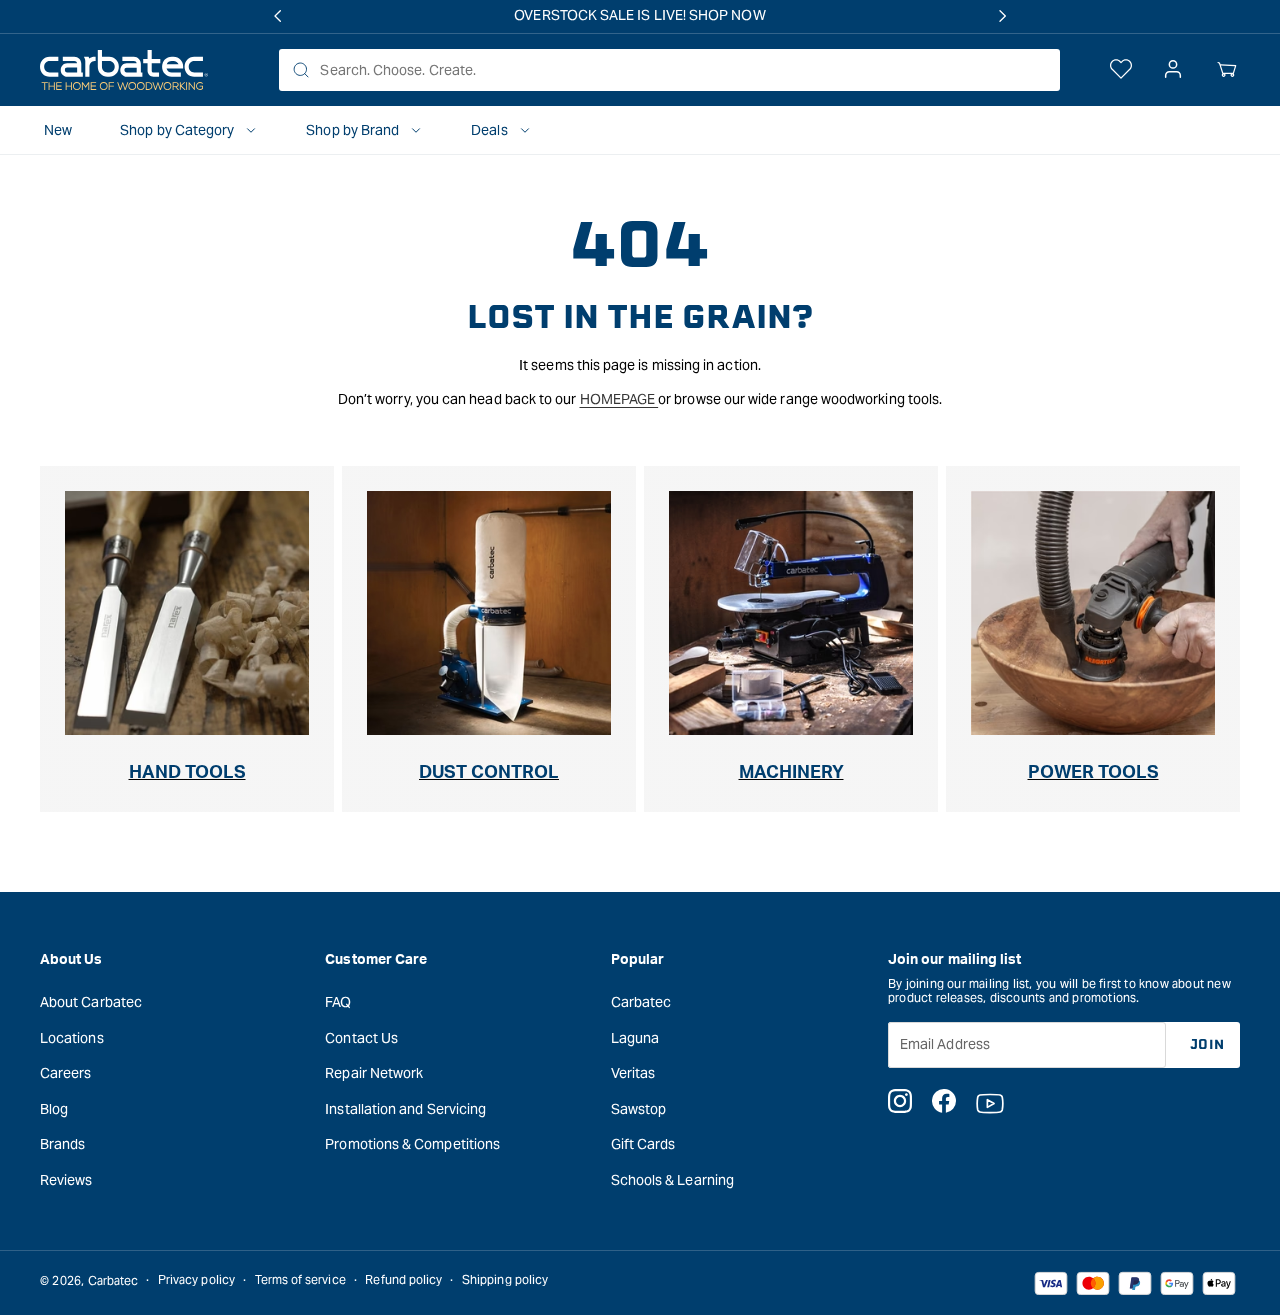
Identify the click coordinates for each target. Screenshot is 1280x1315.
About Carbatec (91, 1001)
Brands (62, 1144)
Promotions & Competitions (412, 1144)
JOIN (1207, 1043)
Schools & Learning (672, 1179)
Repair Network (374, 1073)
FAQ (338, 1001)
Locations (72, 1037)
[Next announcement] (1003, 16)
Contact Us (361, 1037)
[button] (1227, 70)
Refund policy (403, 1280)
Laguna (635, 1037)
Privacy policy (196, 1280)
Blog (54, 1108)
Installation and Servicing (405, 1108)
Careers (66, 1073)
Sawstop (639, 1108)
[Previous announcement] (277, 16)
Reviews (66, 1179)
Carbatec (641, 1001)
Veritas (633, 1073)
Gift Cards (643, 1144)
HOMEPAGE (619, 399)
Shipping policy (505, 1280)
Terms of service (300, 1280)
